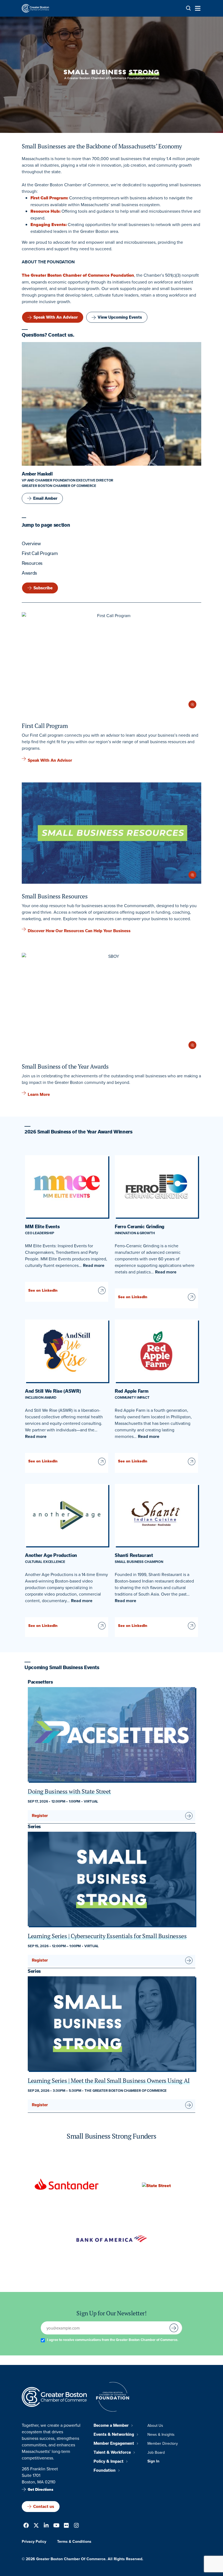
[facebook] (26, 2526)
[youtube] (56, 2526)
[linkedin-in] (46, 2526)
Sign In (153, 2461)
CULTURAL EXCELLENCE (45, 1562)
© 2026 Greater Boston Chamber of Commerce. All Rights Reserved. (83, 2559)
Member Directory (163, 2443)
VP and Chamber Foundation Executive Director (67, 480)
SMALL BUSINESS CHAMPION (139, 1562)
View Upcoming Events (120, 317)
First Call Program (40, 553)
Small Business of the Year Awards (65, 1066)
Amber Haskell (37, 474)
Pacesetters (40, 1682)
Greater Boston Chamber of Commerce (59, 486)
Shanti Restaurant (134, 1555)
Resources (32, 563)
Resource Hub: (45, 211)
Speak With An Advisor (56, 317)
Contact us (44, 2507)
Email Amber (45, 498)
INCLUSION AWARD (41, 1397)
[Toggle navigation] (196, 8)
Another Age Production (51, 1555)
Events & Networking (114, 2434)
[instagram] (76, 2526)
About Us (155, 2425)
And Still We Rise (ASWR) (53, 1391)
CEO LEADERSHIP (40, 1233)
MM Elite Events (42, 1227)
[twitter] (36, 2526)
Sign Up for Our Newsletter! (111, 2313)
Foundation (105, 2470)
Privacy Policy (34, 2541)
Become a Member (111, 2425)
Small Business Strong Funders (111, 2136)
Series (34, 1827)
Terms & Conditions (74, 2541)
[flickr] (66, 2526)
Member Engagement (114, 2443)
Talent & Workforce (112, 2452)
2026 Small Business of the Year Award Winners (78, 1132)
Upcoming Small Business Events (62, 1667)
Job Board (156, 2452)
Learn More (39, 1095)
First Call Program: (49, 198)
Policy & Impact (109, 2461)
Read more (94, 1265)
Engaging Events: (49, 225)
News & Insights (161, 2434)
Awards (29, 573)
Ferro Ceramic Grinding (140, 1227)
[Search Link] (188, 8)
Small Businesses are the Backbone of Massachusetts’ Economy (102, 146)
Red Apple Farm (132, 1391)
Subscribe (43, 588)
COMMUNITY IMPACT (132, 1397)
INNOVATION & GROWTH (135, 1233)
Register (40, 1816)
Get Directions (41, 2490)
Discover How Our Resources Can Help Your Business (79, 931)
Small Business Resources (55, 896)
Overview (31, 544)
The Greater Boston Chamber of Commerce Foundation (78, 275)
